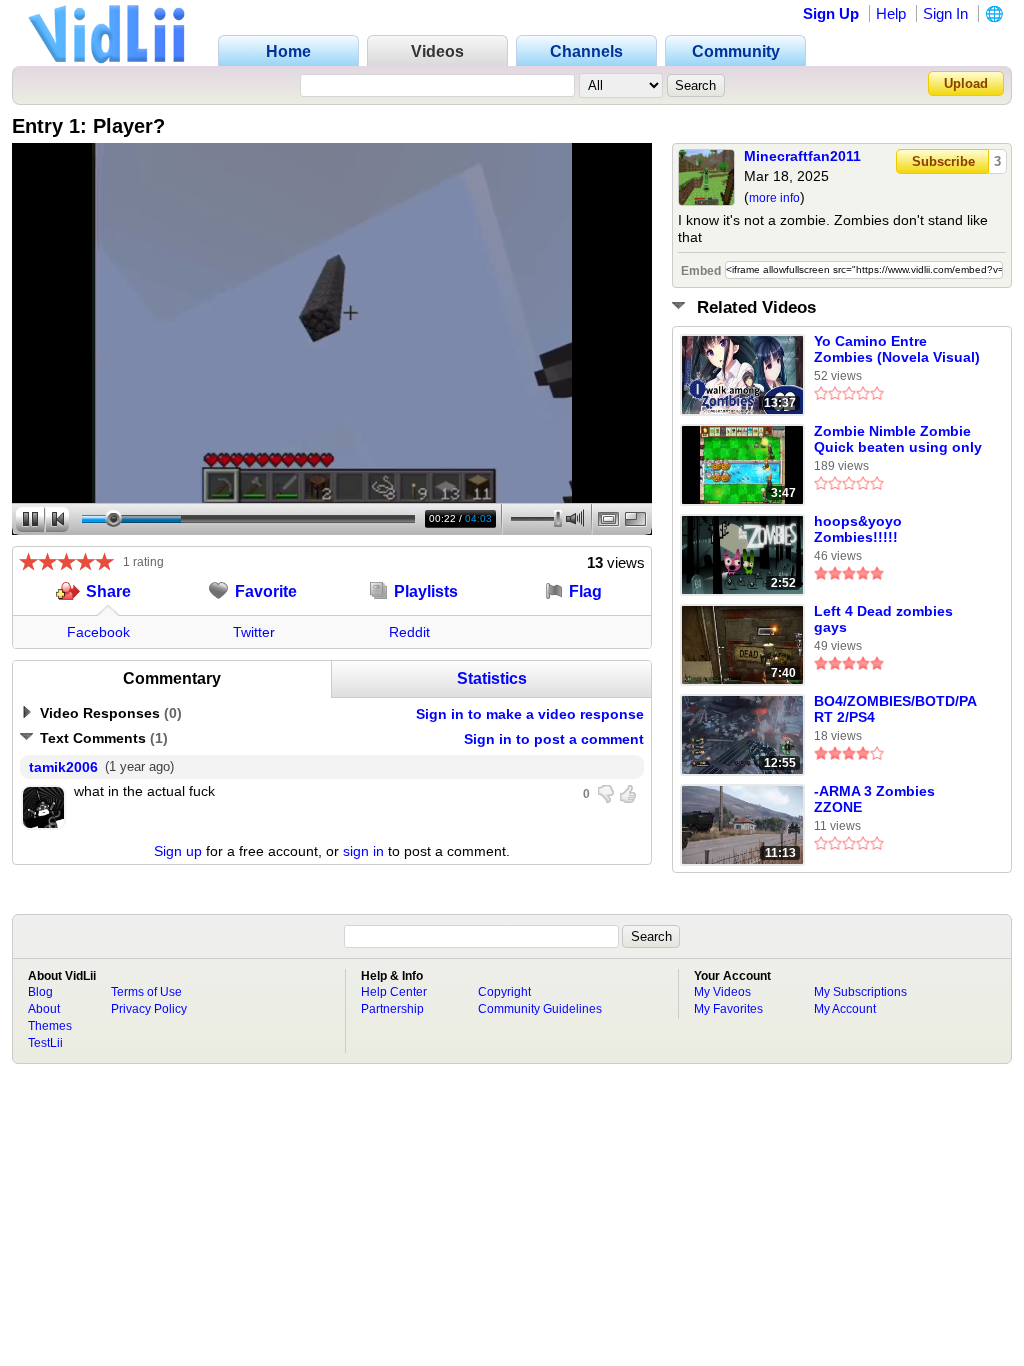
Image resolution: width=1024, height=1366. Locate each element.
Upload (966, 83)
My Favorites (728, 1009)
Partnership (392, 1009)
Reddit (409, 632)
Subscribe (943, 161)
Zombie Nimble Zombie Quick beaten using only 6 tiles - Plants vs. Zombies (898, 440)
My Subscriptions (860, 992)
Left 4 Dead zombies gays (883, 619)
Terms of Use (146, 992)
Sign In (945, 13)
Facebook (98, 632)
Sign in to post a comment (554, 739)
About (44, 1009)
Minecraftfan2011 (802, 156)
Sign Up (831, 13)
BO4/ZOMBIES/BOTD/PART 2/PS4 (895, 709)
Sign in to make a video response (530, 714)
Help (891, 13)
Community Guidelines (540, 1009)
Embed (701, 271)
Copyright (504, 992)
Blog (40, 992)
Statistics (492, 678)
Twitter (254, 632)
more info (774, 198)
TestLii (45, 1043)
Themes (50, 1026)
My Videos (722, 992)
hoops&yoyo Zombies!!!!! (858, 529)
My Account (845, 1009)
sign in (363, 851)
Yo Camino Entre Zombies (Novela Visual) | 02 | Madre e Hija (897, 350)
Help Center (394, 992)
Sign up (178, 851)
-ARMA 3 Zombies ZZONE (874, 799)
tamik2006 (63, 767)
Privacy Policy (149, 1009)
